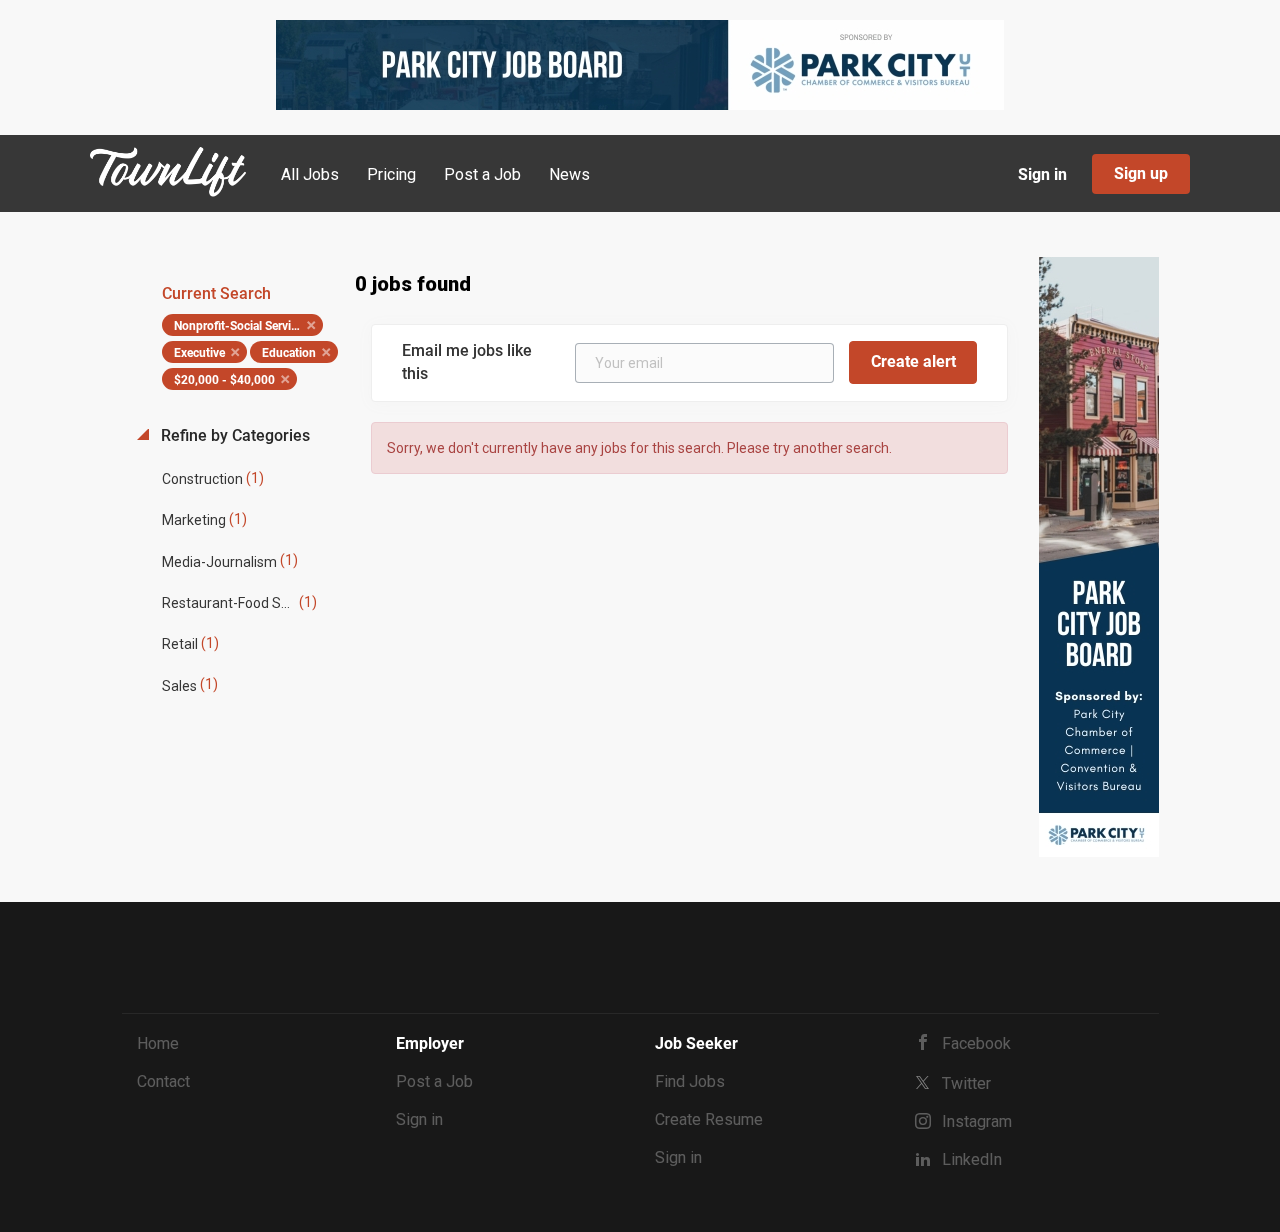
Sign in (1042, 174)
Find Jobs (690, 1081)
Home (158, 1043)
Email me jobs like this (467, 362)
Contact (163, 1081)
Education (289, 353)
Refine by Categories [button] (233, 435)
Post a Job (434, 1081)
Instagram (977, 1121)
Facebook (976, 1043)
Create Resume (709, 1119)
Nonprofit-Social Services (241, 326)
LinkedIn (972, 1159)
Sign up (1141, 173)
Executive (199, 353)
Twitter (966, 1083)
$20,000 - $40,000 (224, 380)
